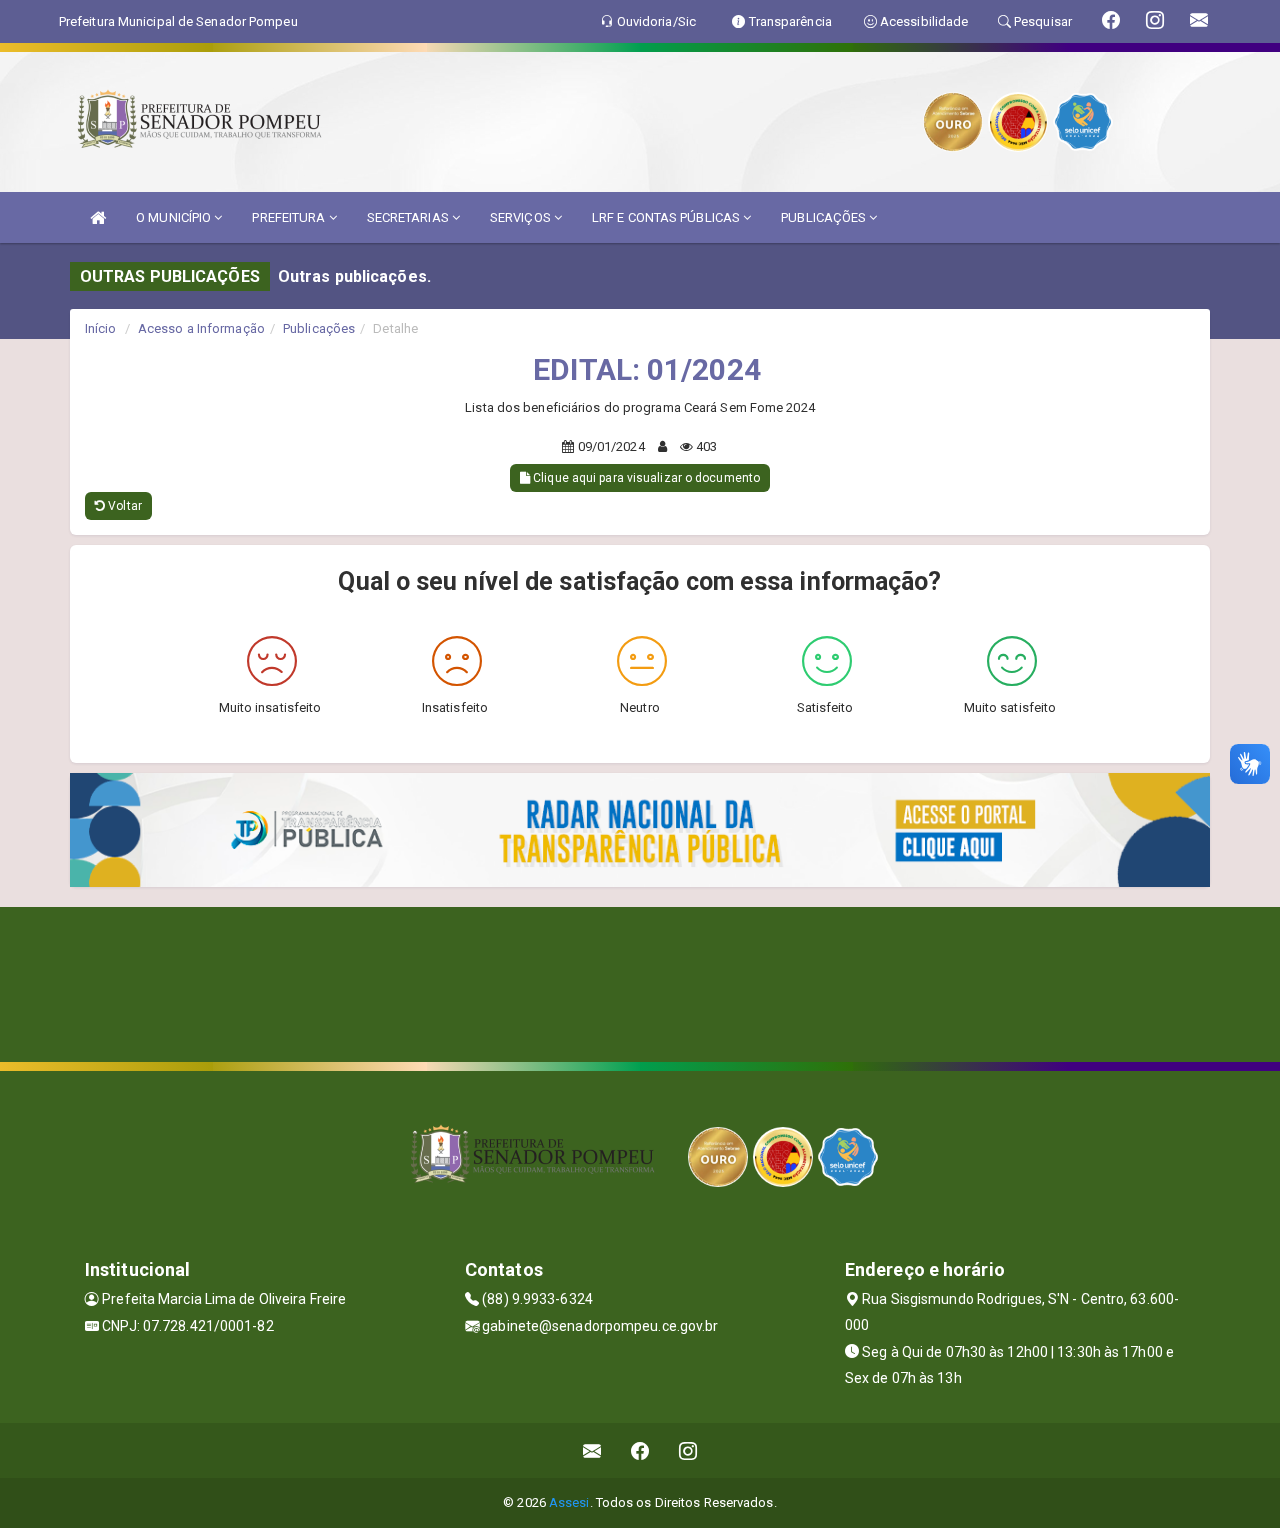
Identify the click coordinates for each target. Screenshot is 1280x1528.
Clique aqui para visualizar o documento (645, 478)
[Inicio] (98, 217)
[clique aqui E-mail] (592, 1450)
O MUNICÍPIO (175, 217)
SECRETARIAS (409, 217)
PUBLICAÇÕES (825, 217)
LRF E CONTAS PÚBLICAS (667, 217)
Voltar (123, 506)
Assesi (569, 1502)
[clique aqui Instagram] (688, 1450)
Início (101, 328)
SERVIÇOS (522, 217)
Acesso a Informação (201, 328)
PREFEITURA (290, 217)
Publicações (319, 328)
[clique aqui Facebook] (640, 1450)
